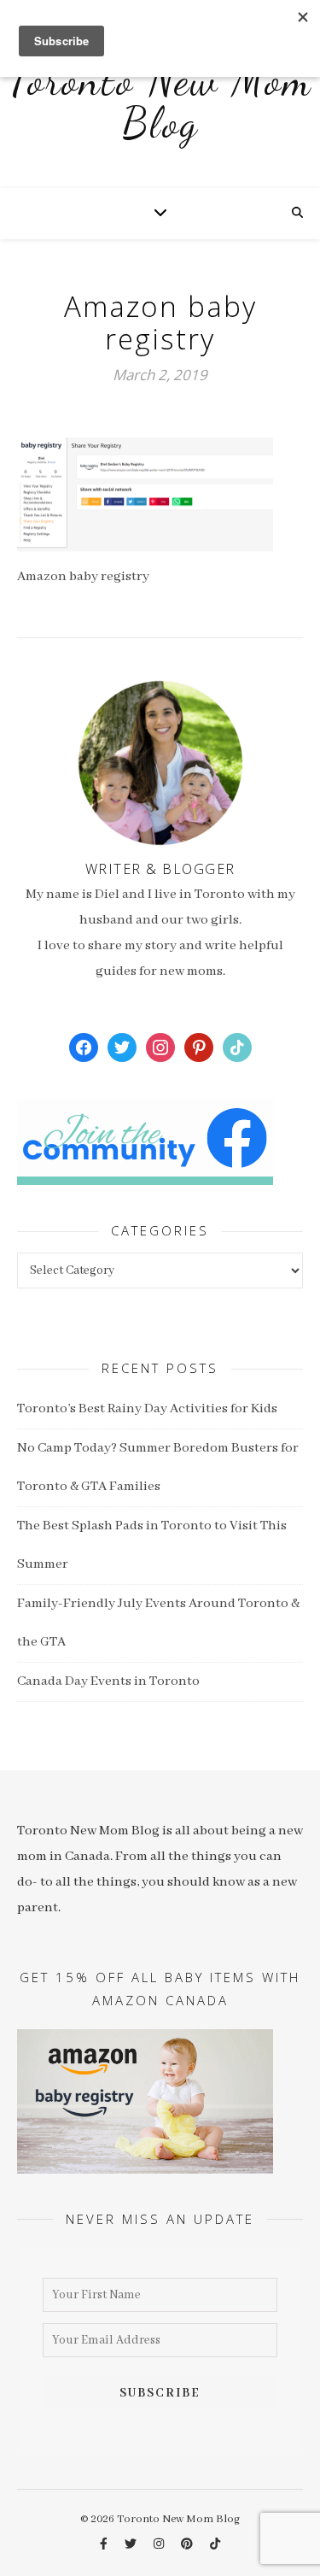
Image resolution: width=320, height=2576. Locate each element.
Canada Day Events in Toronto (108, 1681)
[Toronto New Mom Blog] (160, 111)
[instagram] (160, 2545)
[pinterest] (188, 2545)
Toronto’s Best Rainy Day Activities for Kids (147, 1409)
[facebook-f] (105, 2545)
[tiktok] (215, 2545)
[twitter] (132, 2545)
